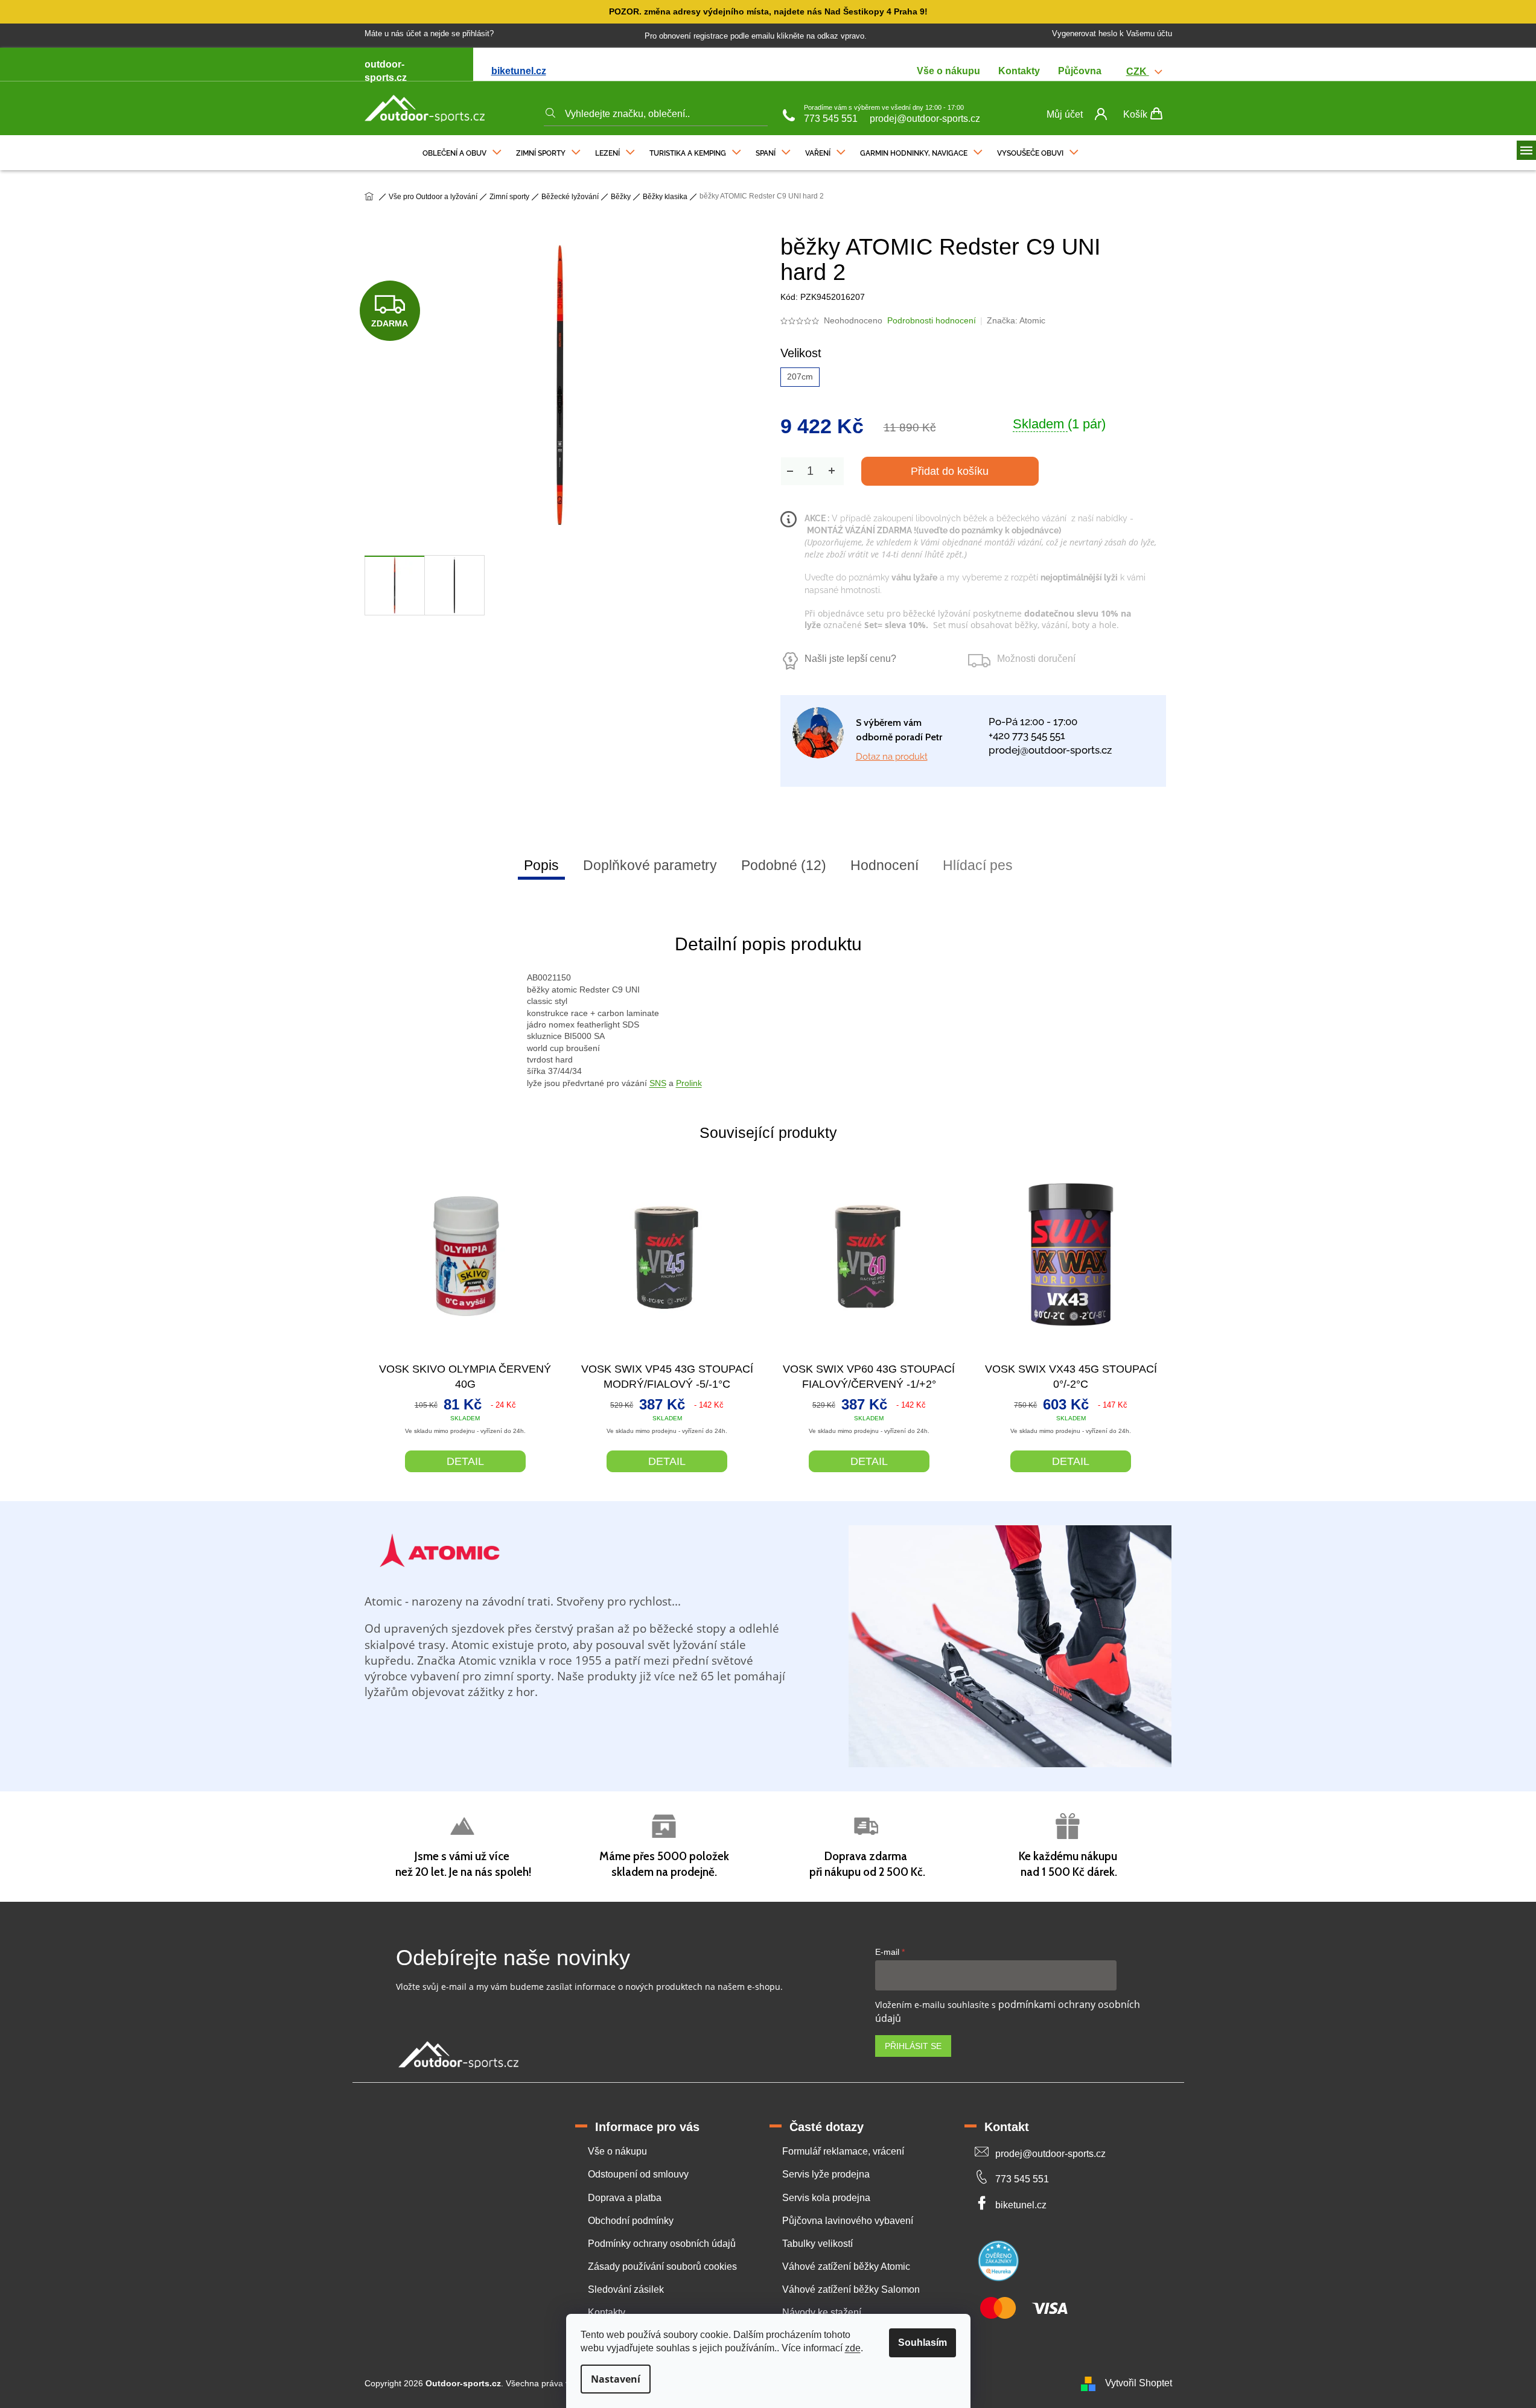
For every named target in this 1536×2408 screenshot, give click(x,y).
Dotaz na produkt (892, 757)
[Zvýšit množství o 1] (832, 471)
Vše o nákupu (948, 71)
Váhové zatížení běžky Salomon (851, 2289)
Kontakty (1019, 71)
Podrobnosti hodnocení (932, 320)
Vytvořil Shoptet (1139, 2383)
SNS (658, 1083)
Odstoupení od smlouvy (638, 2174)
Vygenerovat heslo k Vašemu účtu (1112, 33)
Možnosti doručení (1036, 659)
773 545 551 (831, 119)
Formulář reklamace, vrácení (843, 2151)
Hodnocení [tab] (884, 865)
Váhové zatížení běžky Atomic (846, 2267)
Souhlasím (923, 2343)
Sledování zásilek (626, 2289)
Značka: (1016, 320)
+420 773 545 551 (1027, 735)
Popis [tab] (541, 865)
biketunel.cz (519, 71)
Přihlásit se (913, 2046)
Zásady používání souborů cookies (662, 2267)
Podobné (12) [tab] (784, 865)
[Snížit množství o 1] (790, 471)
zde (853, 2348)
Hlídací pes (978, 865)
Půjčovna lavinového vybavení (848, 2221)
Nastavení (616, 2379)
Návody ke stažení (822, 2312)
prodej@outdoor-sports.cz (925, 119)
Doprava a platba (625, 2198)
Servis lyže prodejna (826, 2174)
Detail (465, 1461)
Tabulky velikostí (817, 2244)
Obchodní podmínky (631, 2221)
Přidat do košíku (950, 471)
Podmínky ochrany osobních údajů (662, 2244)
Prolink (689, 1083)
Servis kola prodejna (826, 2198)
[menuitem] (462, 150)
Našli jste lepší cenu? (850, 659)
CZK (1138, 71)
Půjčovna (1080, 71)
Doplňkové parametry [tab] (650, 865)
